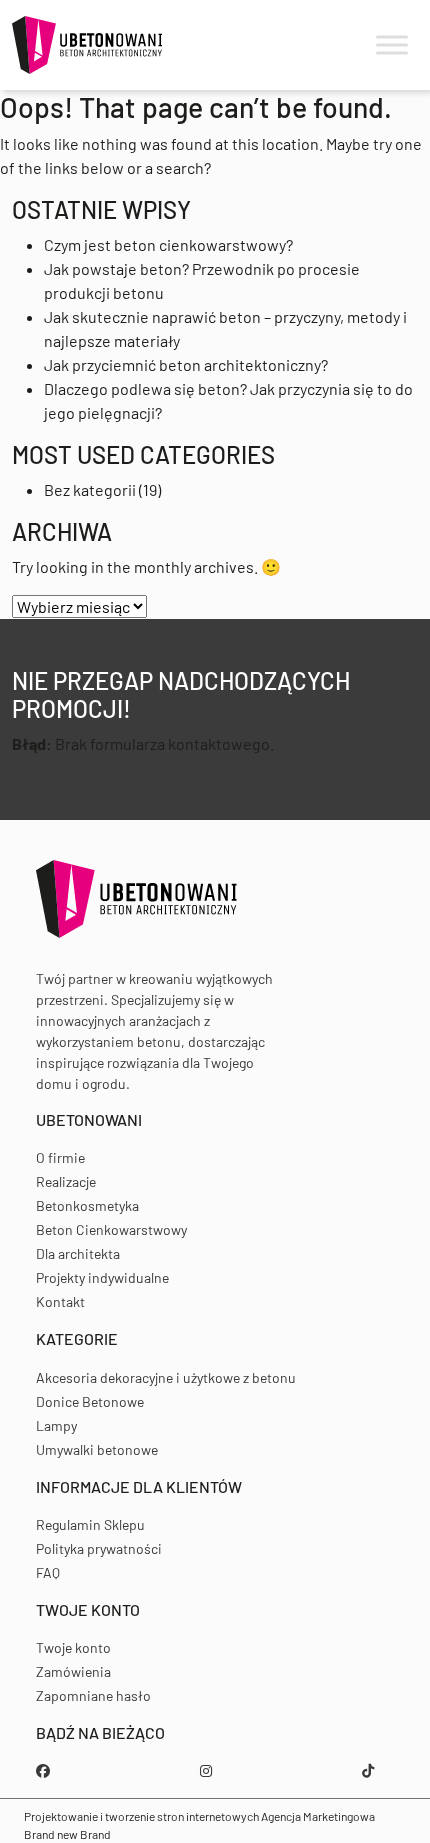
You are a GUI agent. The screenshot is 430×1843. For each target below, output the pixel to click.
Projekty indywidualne (102, 1277)
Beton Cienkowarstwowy (111, 1229)
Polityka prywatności (99, 1548)
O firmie (60, 1157)
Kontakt (60, 1301)
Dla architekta (78, 1253)
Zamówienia (73, 1671)
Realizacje (66, 1181)
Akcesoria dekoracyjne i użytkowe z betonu (166, 1377)
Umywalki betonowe (97, 1449)
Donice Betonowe (90, 1401)
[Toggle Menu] (392, 45)
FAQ (48, 1572)
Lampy (56, 1425)
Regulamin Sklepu (90, 1524)
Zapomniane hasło (93, 1695)
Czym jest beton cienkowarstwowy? (168, 244)
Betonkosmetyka (87, 1205)
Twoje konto (73, 1647)
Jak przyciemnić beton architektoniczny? (186, 364)
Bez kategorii (90, 489)
